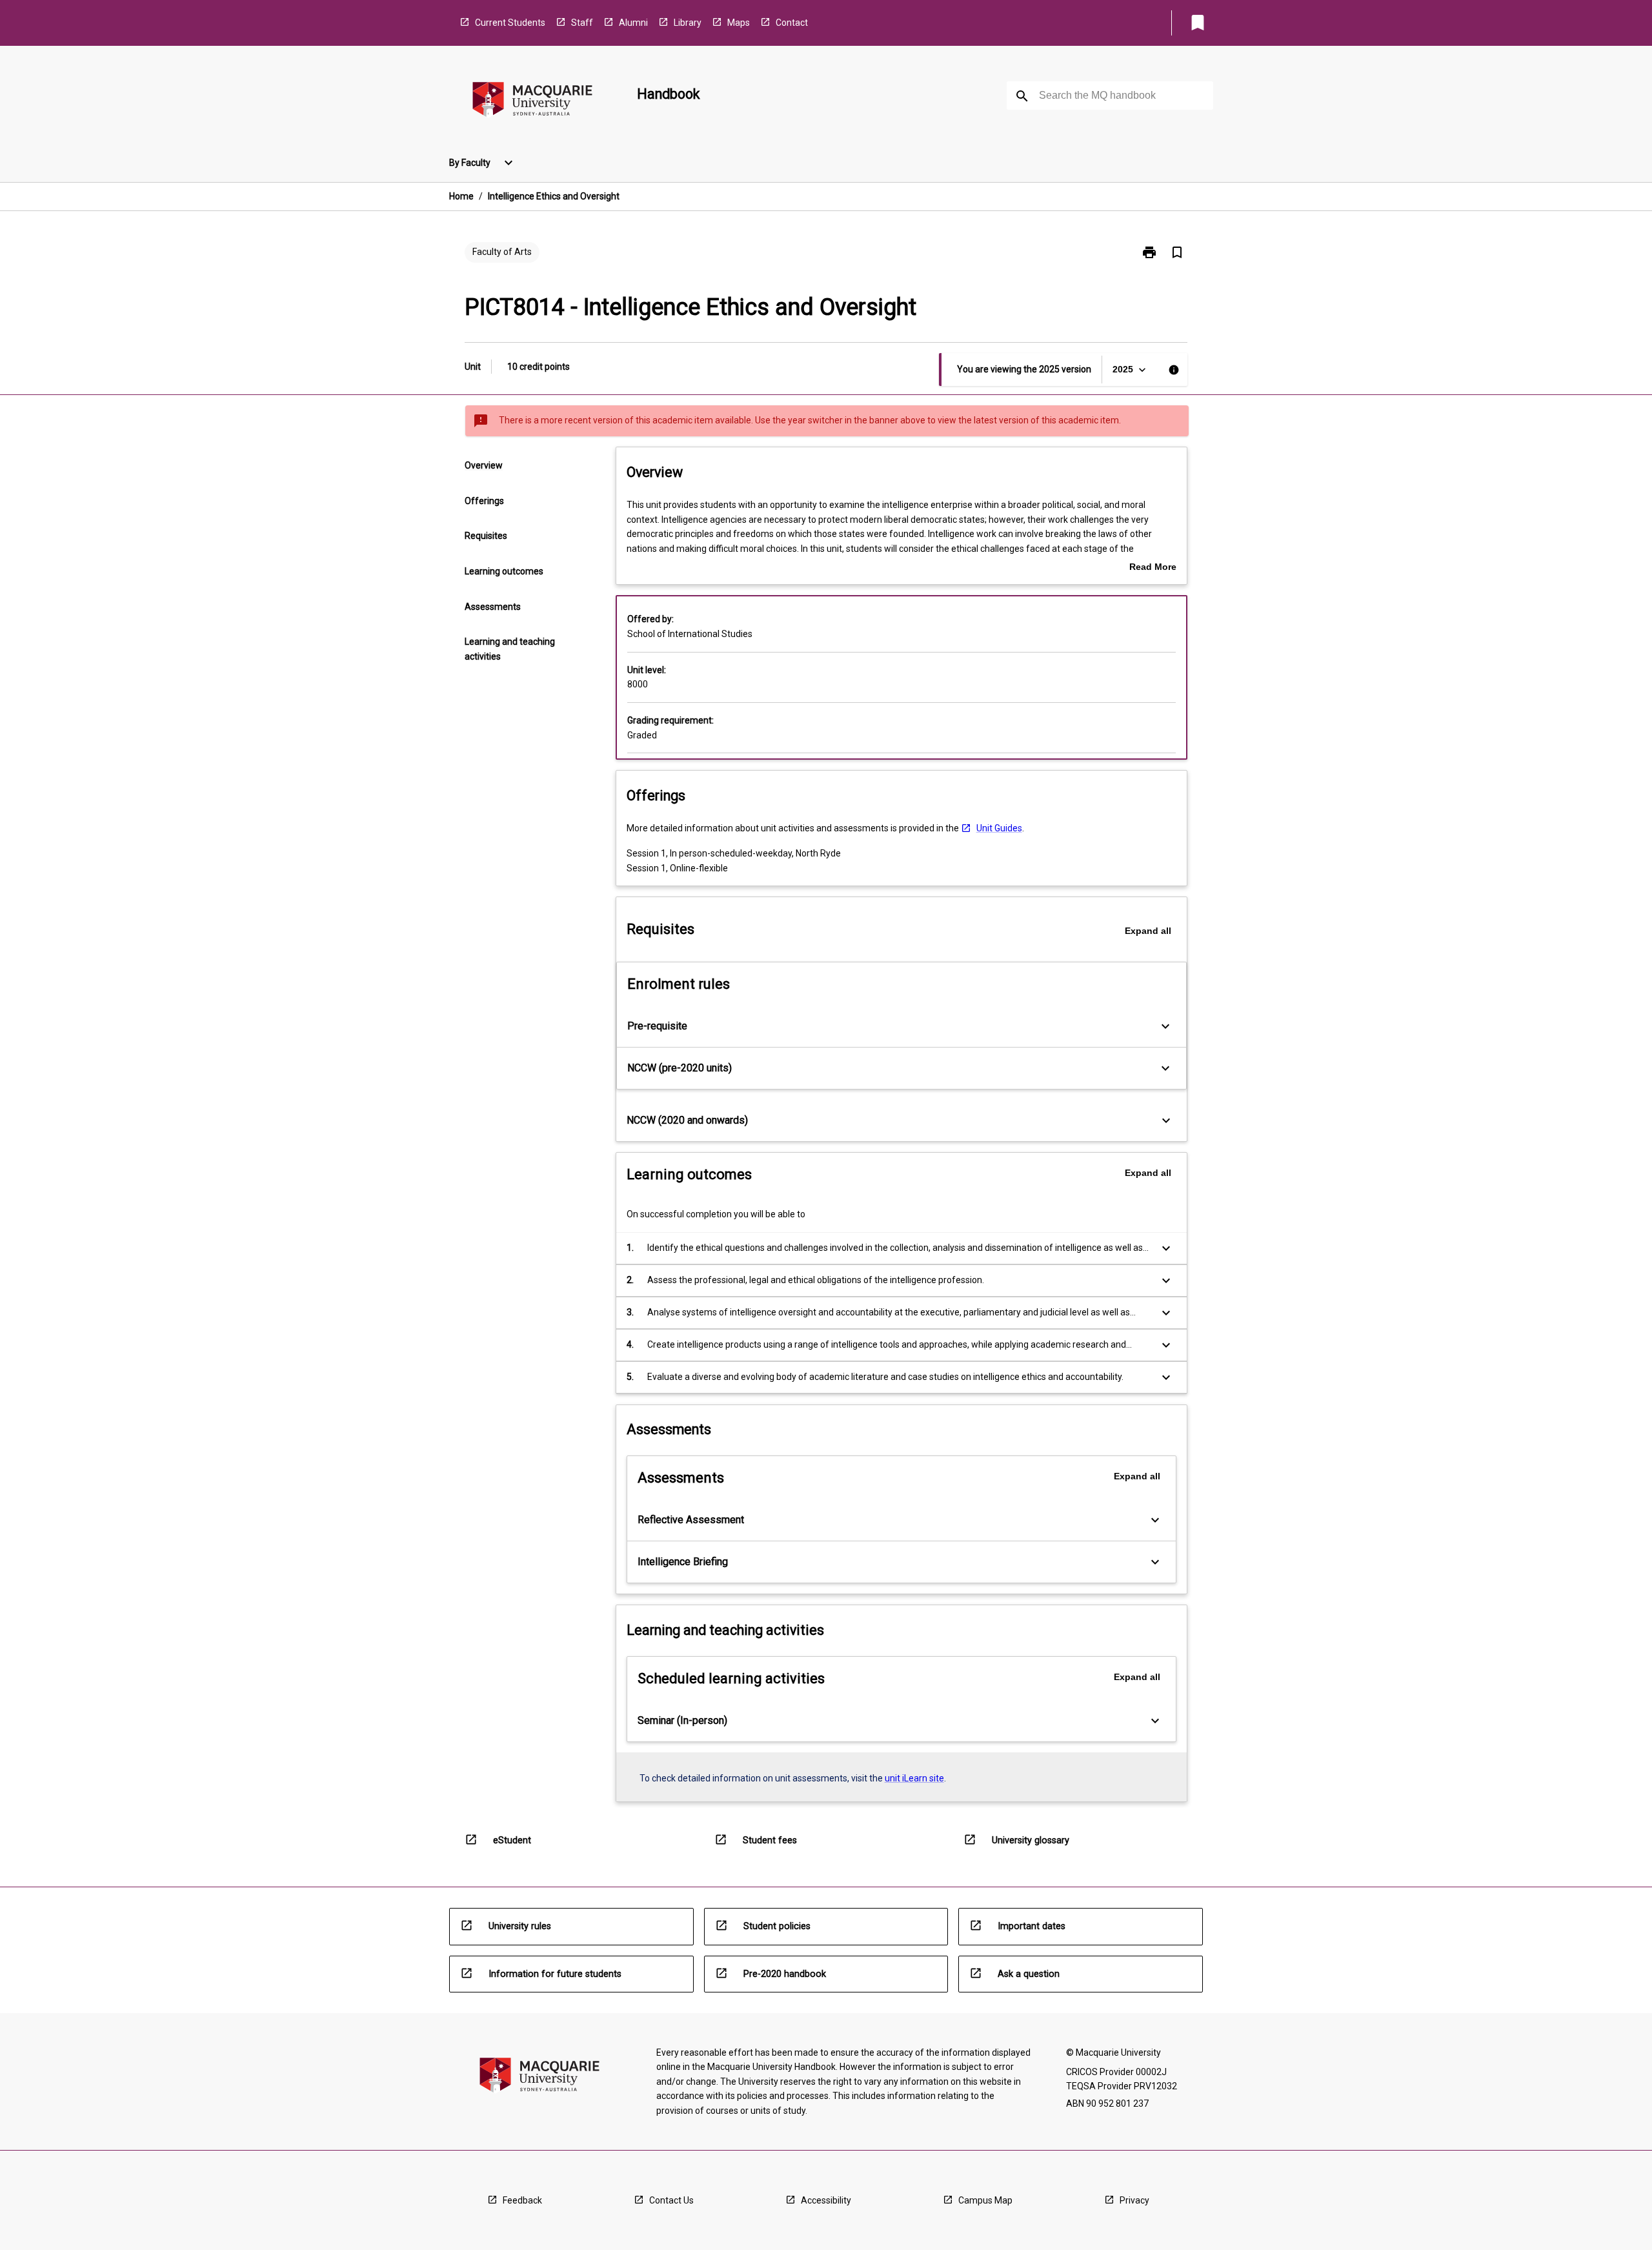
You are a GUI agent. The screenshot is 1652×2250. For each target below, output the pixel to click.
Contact (792, 23)
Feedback (522, 2200)
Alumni (633, 23)
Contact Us (671, 2200)
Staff (582, 23)
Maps (739, 23)
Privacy (1134, 2200)
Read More (1153, 568)
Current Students (510, 23)
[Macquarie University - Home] (532, 102)
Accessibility (826, 2200)
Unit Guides (999, 828)
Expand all (1148, 931)
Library (688, 23)
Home (461, 196)
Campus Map (985, 2200)
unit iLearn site (914, 1778)
